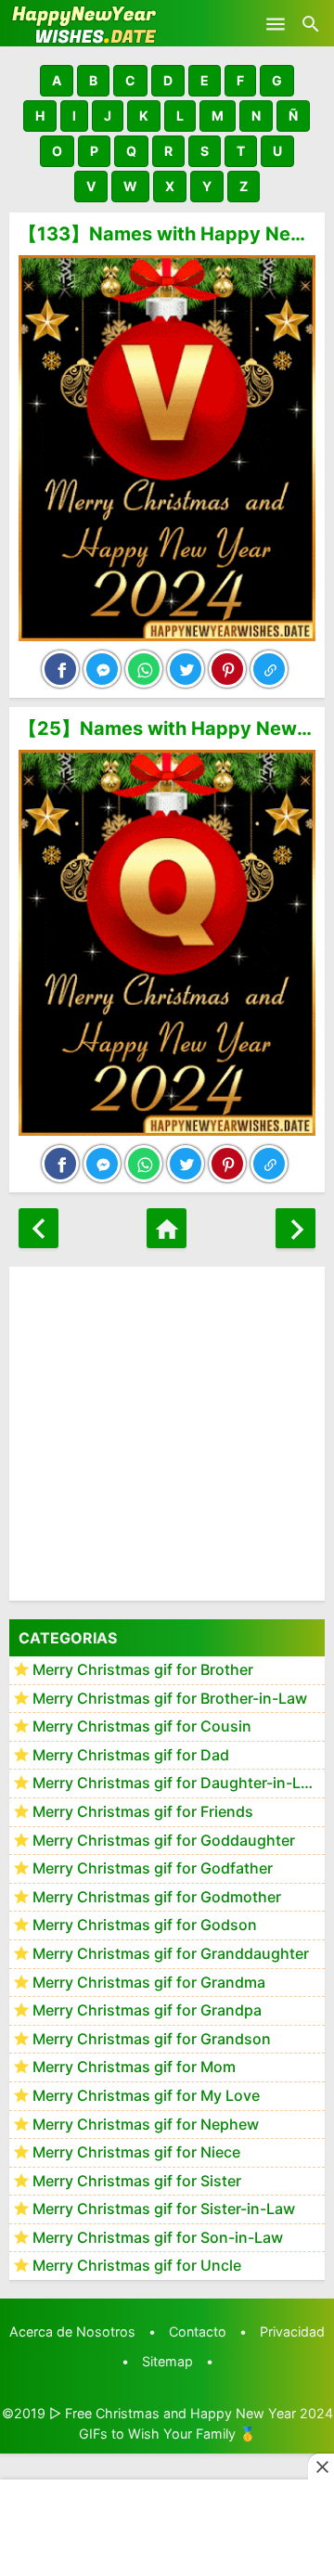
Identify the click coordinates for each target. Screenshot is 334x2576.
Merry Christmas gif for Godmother (157, 1897)
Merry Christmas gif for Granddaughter (171, 1953)
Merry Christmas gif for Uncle (137, 2265)
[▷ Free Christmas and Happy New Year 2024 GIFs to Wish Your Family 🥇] (83, 23)
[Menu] (276, 23)
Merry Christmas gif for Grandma (149, 1982)
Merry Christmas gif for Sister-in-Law (164, 2209)
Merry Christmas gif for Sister (137, 2181)
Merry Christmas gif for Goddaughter (164, 1840)
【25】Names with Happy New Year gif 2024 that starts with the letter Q (167, 728)
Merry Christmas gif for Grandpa (147, 2010)
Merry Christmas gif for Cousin (142, 1726)
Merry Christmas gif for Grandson (152, 2039)
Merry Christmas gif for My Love (146, 2095)
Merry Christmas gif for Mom (134, 2067)
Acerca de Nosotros (72, 2331)
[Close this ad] (321, 2467)
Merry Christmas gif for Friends (143, 1811)
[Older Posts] (295, 1228)
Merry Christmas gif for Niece (136, 2152)
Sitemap (167, 2361)
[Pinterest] (227, 669)
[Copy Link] (269, 669)
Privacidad (292, 2331)
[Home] (167, 1228)
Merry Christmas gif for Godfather (153, 1868)
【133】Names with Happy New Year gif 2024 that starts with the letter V (167, 234)
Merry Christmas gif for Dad (131, 1755)
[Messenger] (102, 669)
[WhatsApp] (144, 669)
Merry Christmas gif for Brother (143, 1669)
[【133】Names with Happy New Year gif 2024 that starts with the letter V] (167, 448)
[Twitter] (186, 669)
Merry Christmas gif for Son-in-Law (158, 2237)
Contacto (198, 2331)
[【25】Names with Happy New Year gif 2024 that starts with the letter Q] (167, 943)
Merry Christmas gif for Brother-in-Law (170, 1698)
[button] (57, 81)
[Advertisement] (167, 1434)
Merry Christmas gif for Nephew (146, 2124)
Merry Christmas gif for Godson (145, 1925)
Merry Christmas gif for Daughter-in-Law (177, 1783)
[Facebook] (60, 669)
